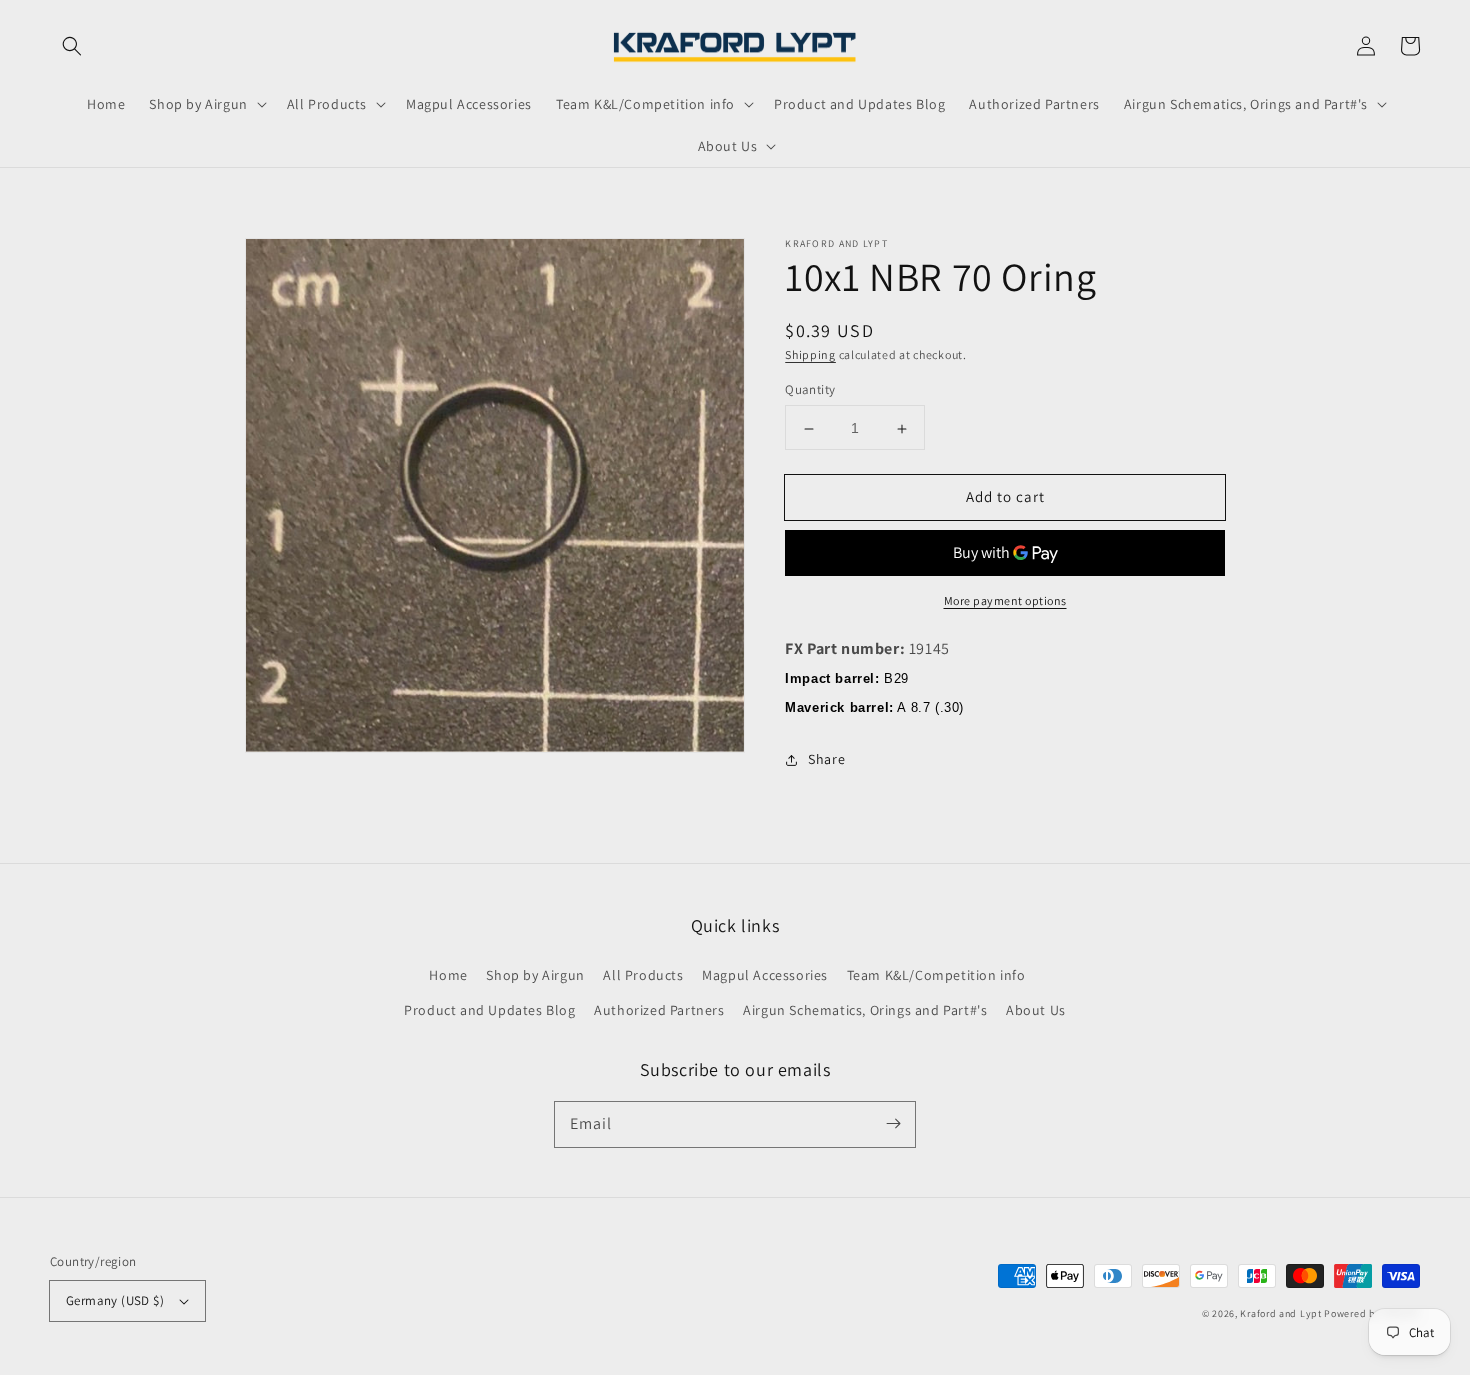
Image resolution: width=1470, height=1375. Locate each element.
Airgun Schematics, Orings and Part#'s (865, 1010)
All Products (643, 975)
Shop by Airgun (535, 975)
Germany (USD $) (115, 1300)
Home (448, 975)
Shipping (810, 354)
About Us (1036, 1010)
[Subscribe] (893, 1124)
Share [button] (826, 760)
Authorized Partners (659, 1010)
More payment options (1005, 601)
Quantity (810, 390)
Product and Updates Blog (489, 1010)
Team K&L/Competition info (936, 975)
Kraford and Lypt (1280, 1313)
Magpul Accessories (765, 975)
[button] (72, 46)
